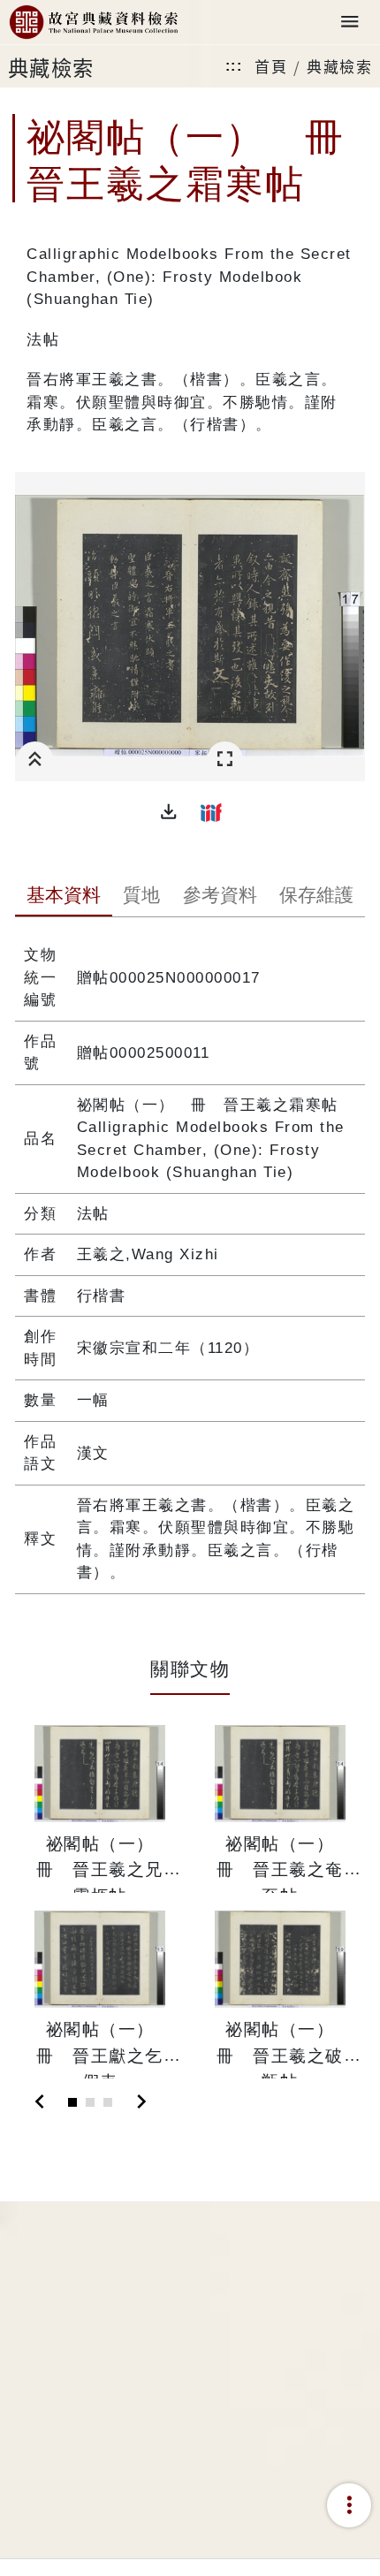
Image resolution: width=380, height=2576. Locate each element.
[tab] (63, 897)
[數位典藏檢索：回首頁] (94, 23)
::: (234, 66)
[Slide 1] (72, 2102)
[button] (169, 812)
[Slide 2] (90, 2102)
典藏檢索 (339, 66)
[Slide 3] (108, 2102)
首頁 (271, 66)
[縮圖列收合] (35, 760)
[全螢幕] (225, 760)
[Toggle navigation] (350, 23)
